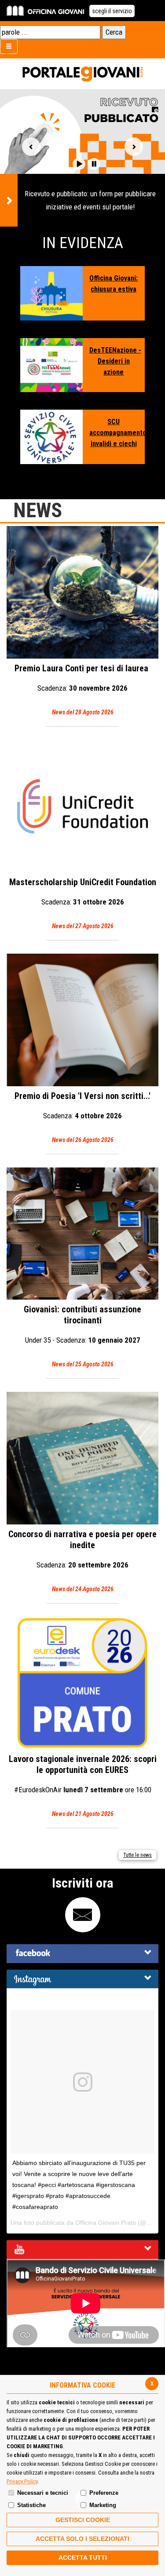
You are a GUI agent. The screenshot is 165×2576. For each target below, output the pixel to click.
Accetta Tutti (83, 2558)
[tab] (82, 1954)
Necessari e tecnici (43, 2493)
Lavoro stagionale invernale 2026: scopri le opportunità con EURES (83, 1785)
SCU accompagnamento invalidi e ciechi (114, 433)
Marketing (103, 2505)
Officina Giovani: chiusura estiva (114, 284)
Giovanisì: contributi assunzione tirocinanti (82, 1336)
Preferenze (104, 2493)
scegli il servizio (112, 11)
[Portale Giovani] (82, 74)
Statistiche (31, 2505)
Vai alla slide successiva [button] (134, 147)
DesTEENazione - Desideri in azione (114, 361)
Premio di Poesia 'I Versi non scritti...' (82, 1117)
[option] (82, 158)
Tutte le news (137, 1855)
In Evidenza (83, 243)
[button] (79, 164)
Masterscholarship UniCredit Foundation (83, 903)
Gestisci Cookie (83, 2520)
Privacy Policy (22, 2481)
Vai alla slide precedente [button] (31, 147)
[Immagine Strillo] (51, 293)
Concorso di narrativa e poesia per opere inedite (82, 1561)
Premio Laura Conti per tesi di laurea (82, 689)
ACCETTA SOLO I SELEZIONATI (82, 2539)
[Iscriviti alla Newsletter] (83, 1915)
